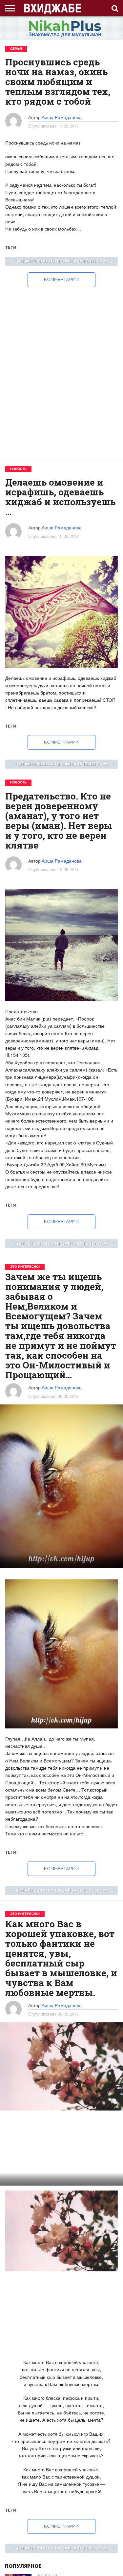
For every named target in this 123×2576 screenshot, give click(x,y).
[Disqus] (61, 369)
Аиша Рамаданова (62, 117)
